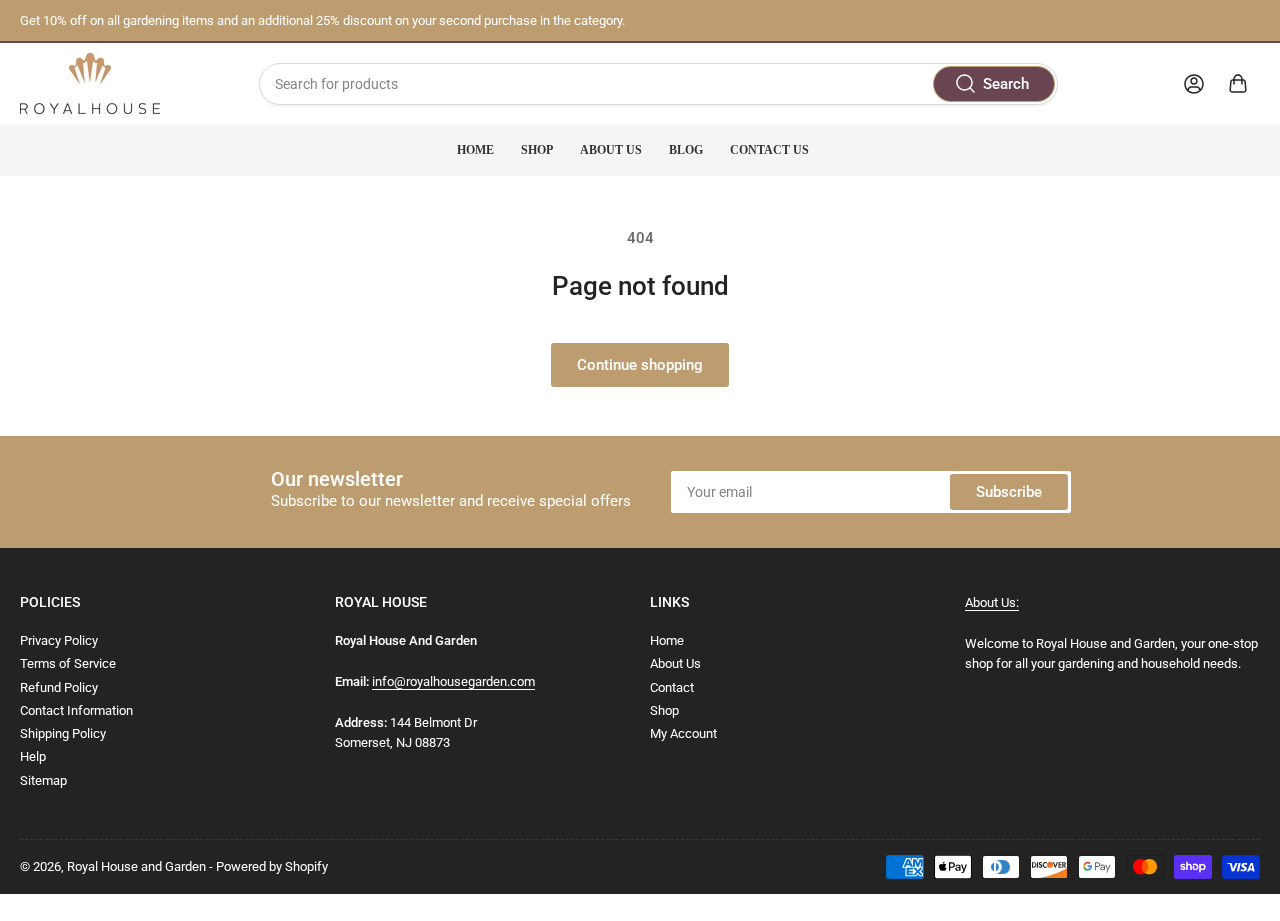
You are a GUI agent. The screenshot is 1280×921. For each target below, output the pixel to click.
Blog (686, 150)
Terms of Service (68, 663)
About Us (611, 150)
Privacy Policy (59, 640)
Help (33, 756)
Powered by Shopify (272, 866)
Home (475, 150)
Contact (672, 687)
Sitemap (43, 780)
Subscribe (1009, 492)
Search (1006, 84)
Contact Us (769, 150)
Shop (537, 150)
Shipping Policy (63, 733)
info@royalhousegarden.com (453, 681)
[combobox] (658, 84)
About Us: (992, 602)
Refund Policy (59, 687)
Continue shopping (640, 365)
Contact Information (76, 710)
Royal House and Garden (136, 866)
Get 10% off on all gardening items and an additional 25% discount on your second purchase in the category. (322, 20)
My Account (683, 733)
